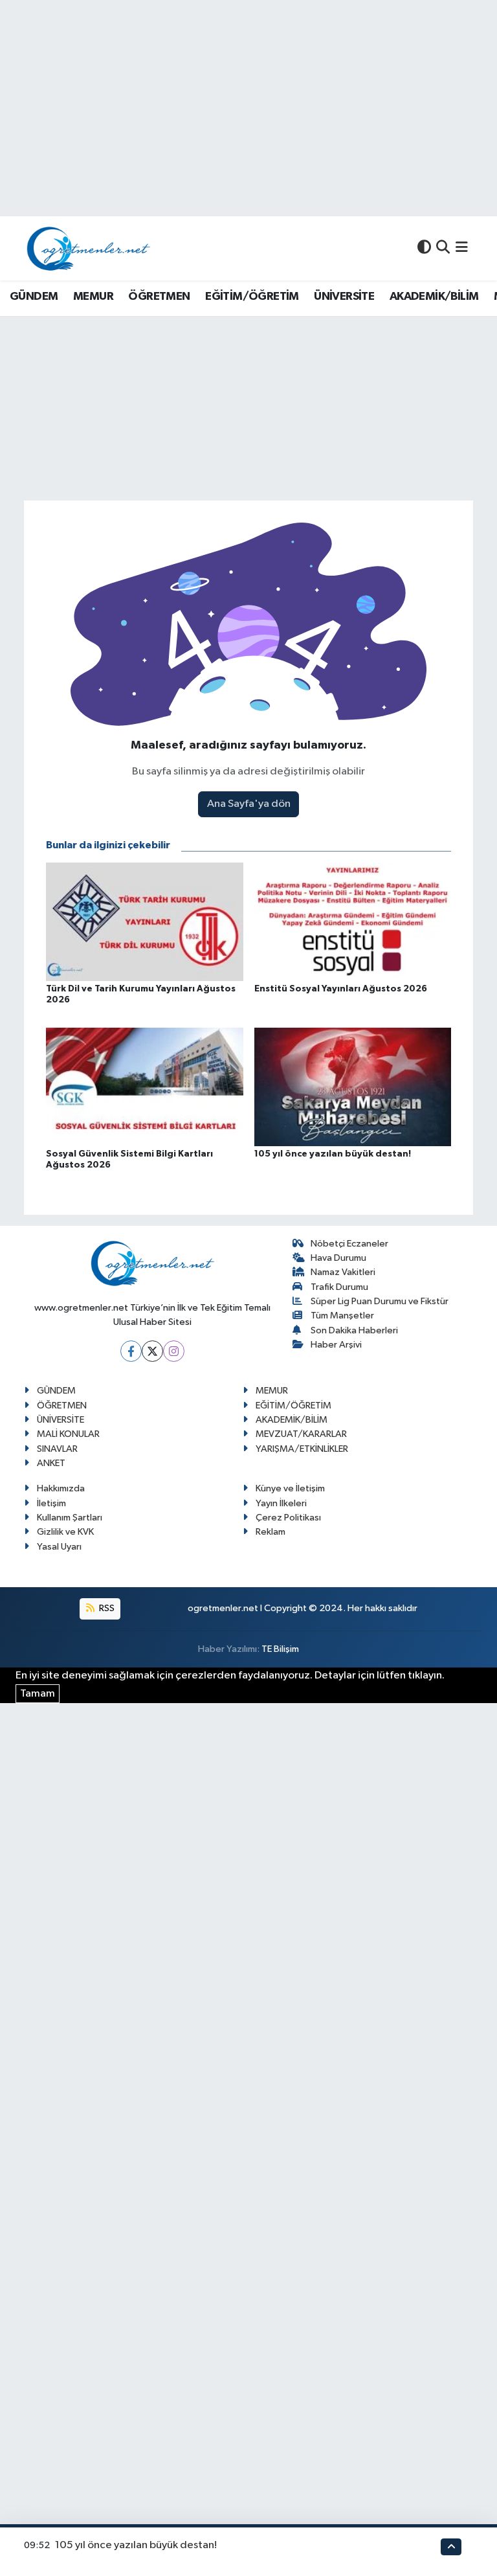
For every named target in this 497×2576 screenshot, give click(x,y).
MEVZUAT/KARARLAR (301, 1434)
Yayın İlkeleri (281, 1503)
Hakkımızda (61, 1488)
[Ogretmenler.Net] (89, 248)
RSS (106, 1608)
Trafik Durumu (339, 1287)
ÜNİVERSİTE (344, 297)
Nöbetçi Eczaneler (349, 1244)
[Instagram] (174, 1351)
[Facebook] (131, 1351)
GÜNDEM (34, 297)
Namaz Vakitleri (343, 1272)
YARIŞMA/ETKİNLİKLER (302, 1449)
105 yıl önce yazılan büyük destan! (136, 2545)
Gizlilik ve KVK (65, 1532)
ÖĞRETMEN (159, 297)
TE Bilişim (280, 1649)
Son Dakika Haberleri (354, 1330)
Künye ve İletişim (290, 1488)
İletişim (51, 1503)
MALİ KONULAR (68, 1434)
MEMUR (93, 297)
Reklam (271, 1532)
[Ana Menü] (462, 248)
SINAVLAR (57, 1449)
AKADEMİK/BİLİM (434, 297)
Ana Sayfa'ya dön (249, 804)
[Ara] (443, 248)
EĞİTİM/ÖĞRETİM (252, 297)
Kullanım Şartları (70, 1518)
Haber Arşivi (336, 1345)
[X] (152, 1351)
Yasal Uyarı (59, 1547)
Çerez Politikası (288, 1518)
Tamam (38, 1694)
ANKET (51, 1463)
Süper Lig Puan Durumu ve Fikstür (380, 1301)
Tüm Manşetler (342, 1316)
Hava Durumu (338, 1258)
